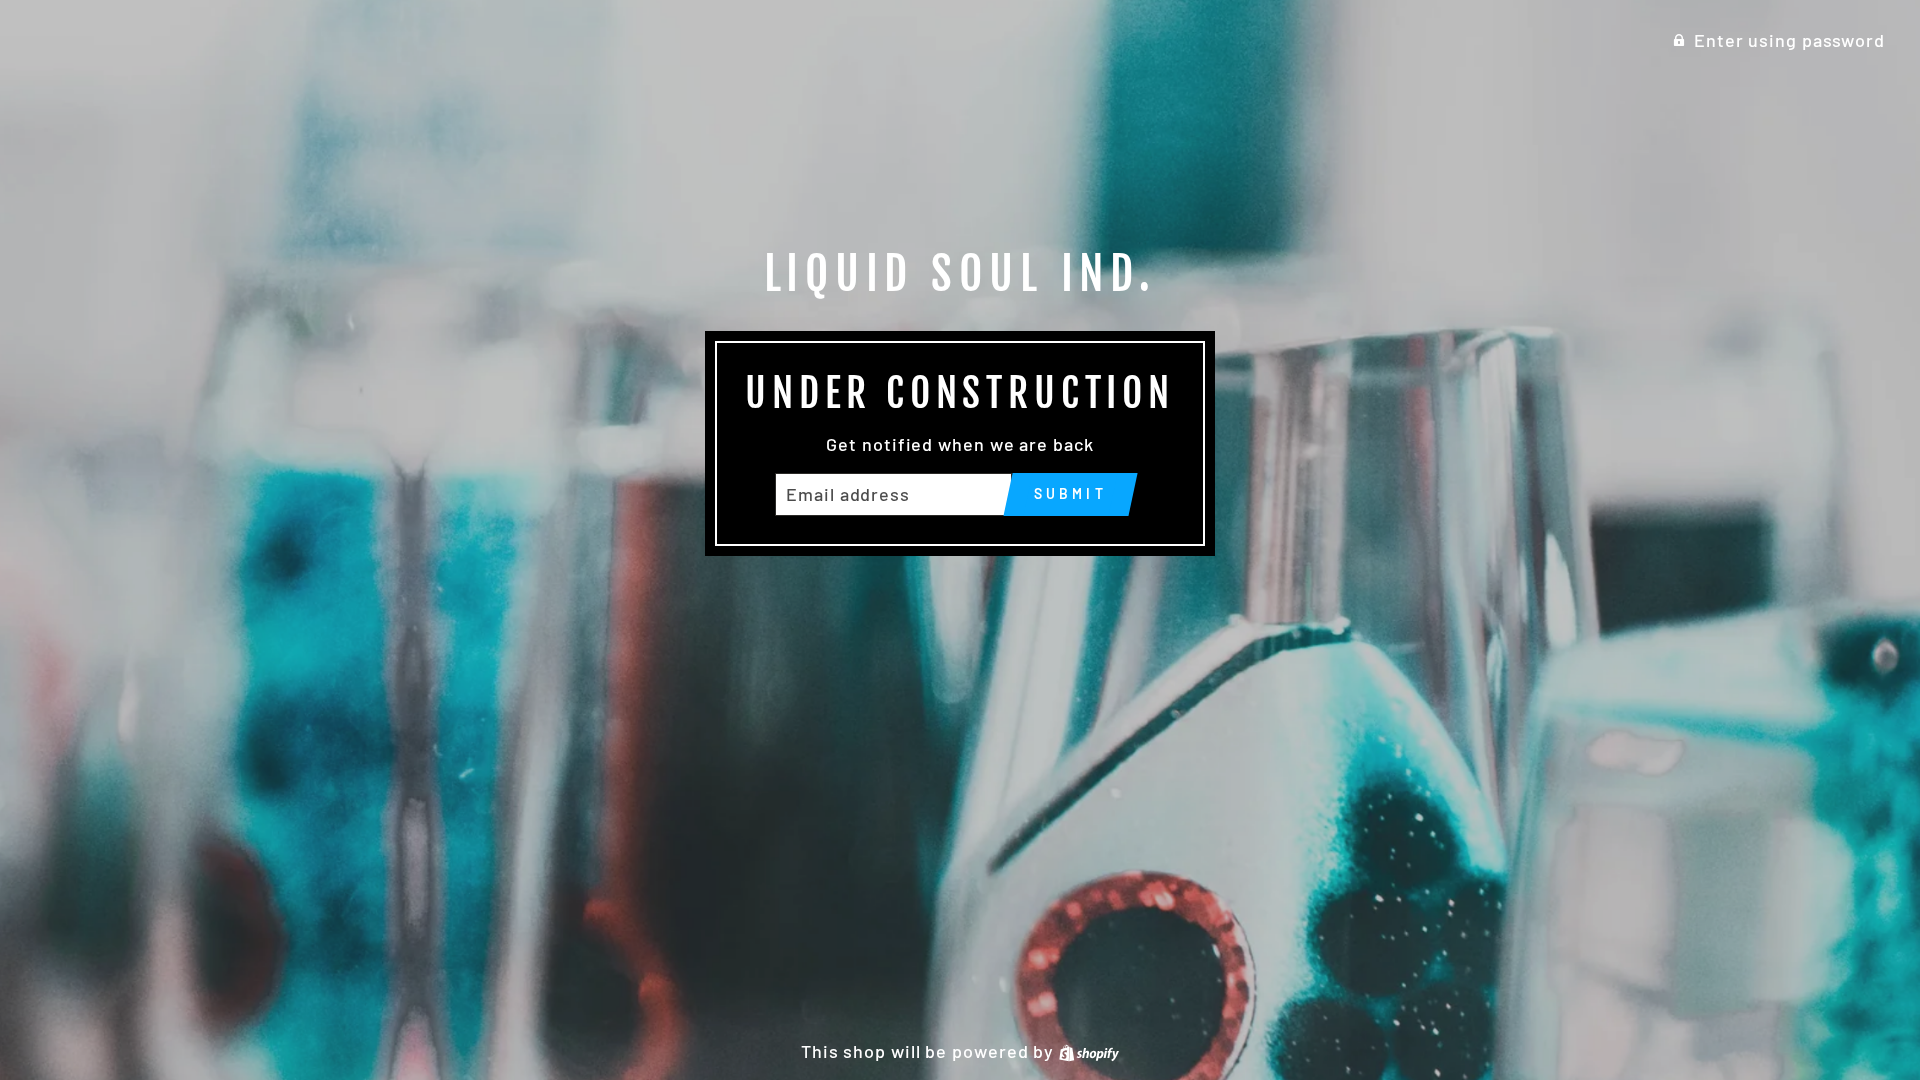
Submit (1070, 493)
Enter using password (1789, 40)
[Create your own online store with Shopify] (1089, 1051)
